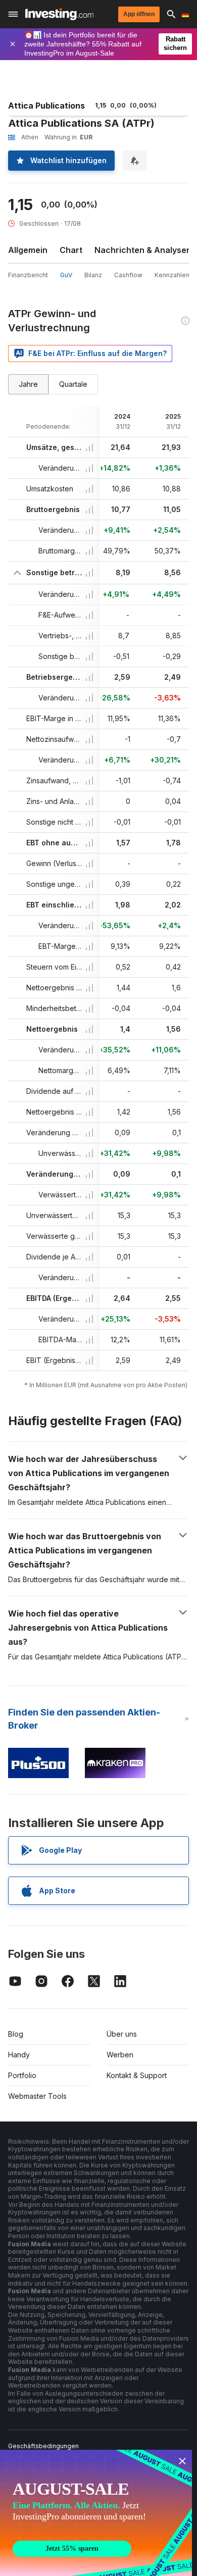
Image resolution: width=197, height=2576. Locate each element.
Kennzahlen (172, 275)
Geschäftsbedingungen (43, 2446)
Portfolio (22, 2075)
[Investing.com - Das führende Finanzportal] (59, 14)
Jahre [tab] (28, 384)
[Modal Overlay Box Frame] (96, 2513)
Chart (71, 250)
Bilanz (93, 275)
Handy (19, 2055)
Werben (120, 2055)
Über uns (122, 2034)
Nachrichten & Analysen (143, 250)
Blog (16, 2034)
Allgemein (28, 250)
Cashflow (128, 275)
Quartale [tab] (73, 384)
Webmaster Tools (37, 2096)
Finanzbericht (28, 275)
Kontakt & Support (137, 2075)
